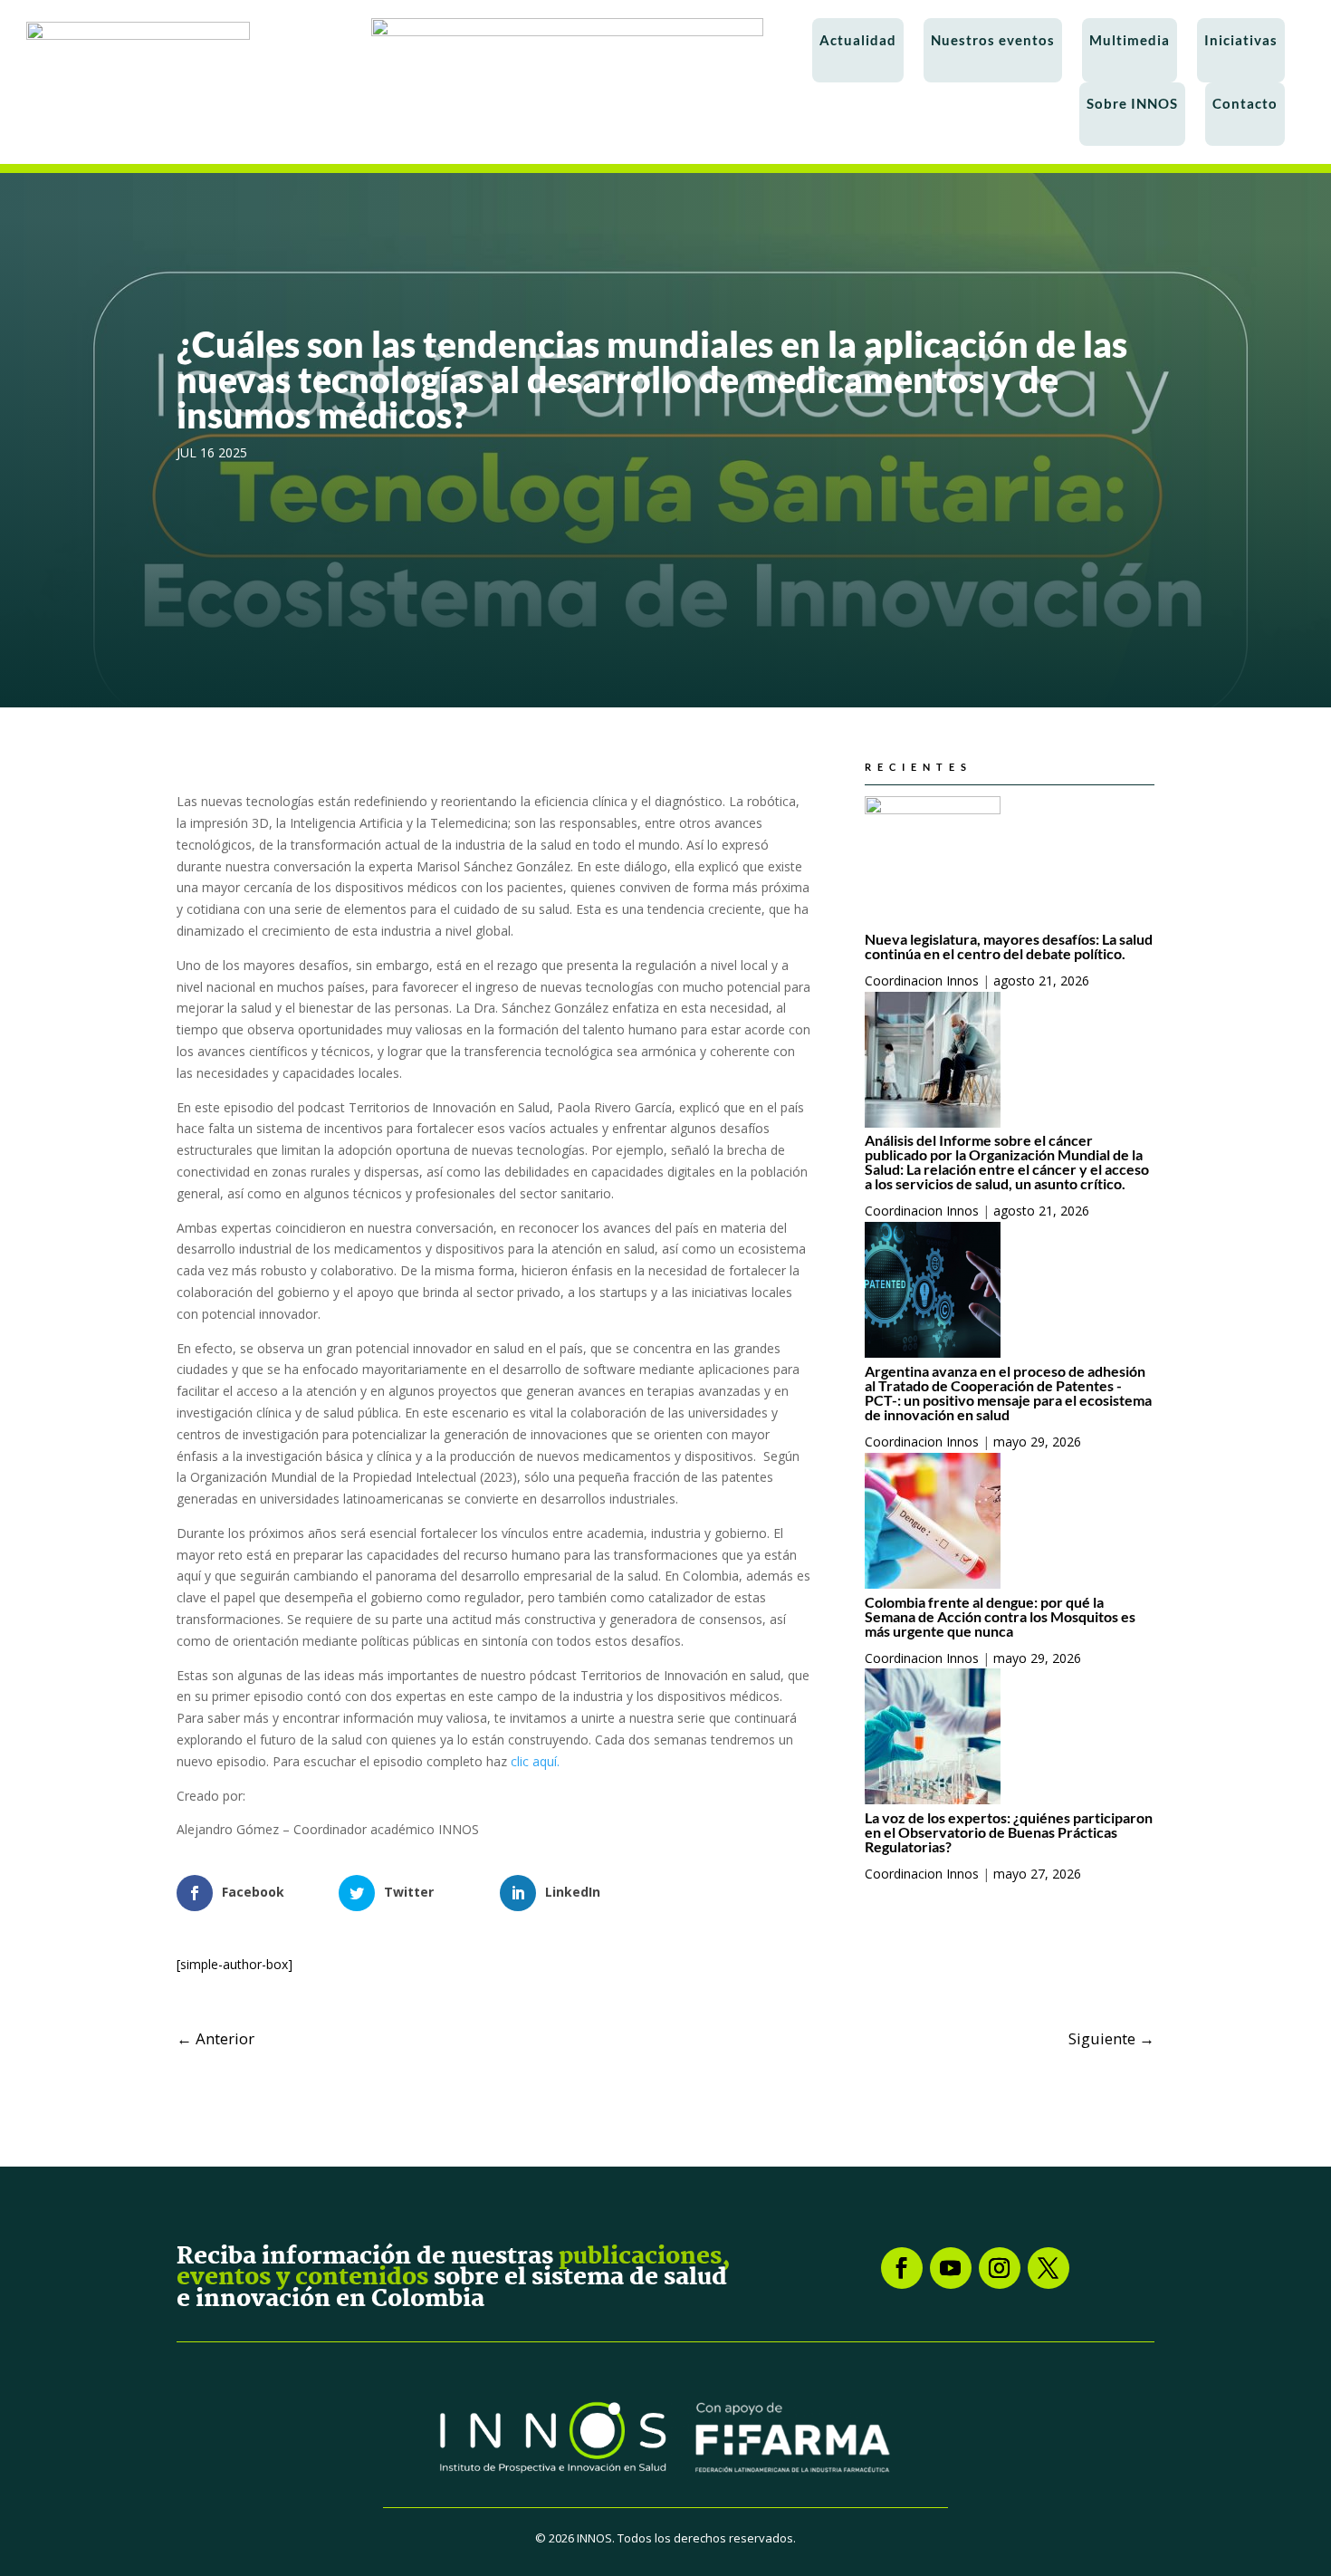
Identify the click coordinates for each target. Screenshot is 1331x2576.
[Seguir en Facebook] (902, 2268)
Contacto (1245, 103)
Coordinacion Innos (922, 980)
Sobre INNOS (1132, 103)
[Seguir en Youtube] (951, 2268)
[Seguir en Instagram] (1000, 2268)
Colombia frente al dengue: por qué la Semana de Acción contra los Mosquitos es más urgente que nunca (1000, 1616)
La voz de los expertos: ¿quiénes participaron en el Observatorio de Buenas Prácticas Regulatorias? (1009, 1832)
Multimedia (1130, 40)
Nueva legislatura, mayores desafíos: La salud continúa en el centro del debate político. (1009, 946)
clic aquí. (535, 1761)
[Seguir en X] (1049, 2268)
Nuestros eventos (993, 40)
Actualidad (858, 40)
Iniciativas (1241, 40)
